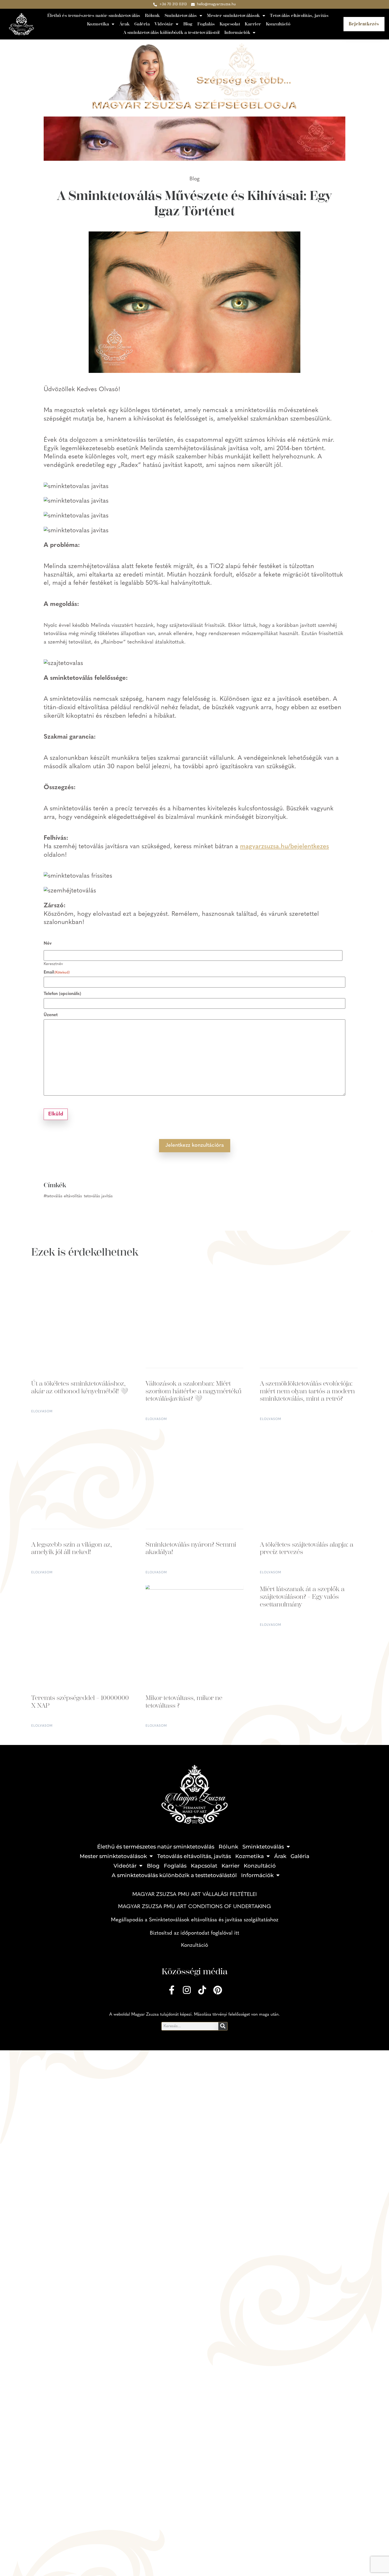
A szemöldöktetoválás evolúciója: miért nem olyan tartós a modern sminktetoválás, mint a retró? (307, 1391)
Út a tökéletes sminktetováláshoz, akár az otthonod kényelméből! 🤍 (80, 1387)
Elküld (56, 1114)
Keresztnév (53, 964)
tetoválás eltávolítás (64, 1196)
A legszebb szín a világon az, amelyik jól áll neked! (72, 1548)
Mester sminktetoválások (233, 15)
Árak (125, 24)
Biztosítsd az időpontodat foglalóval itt (195, 1933)
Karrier (253, 24)
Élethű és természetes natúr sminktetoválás (94, 15)
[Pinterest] (218, 1990)
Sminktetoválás (181, 15)
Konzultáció (278, 24)
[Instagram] (187, 1990)
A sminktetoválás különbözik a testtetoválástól (171, 32)
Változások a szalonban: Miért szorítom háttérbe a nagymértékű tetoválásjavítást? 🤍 (193, 1391)
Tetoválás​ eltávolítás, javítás (299, 15)
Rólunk (152, 15)
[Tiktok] (202, 1990)
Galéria (142, 24)
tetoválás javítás (98, 1196)
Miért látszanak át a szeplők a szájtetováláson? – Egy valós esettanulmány (302, 1597)
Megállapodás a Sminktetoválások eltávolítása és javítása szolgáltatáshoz (195, 1920)
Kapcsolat (230, 24)
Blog (188, 24)
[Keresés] (223, 2026)
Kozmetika (98, 24)
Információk (237, 32)
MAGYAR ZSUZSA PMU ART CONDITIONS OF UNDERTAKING (195, 1907)
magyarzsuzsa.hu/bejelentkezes (284, 847)
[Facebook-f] (171, 1990)
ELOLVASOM (42, 1412)
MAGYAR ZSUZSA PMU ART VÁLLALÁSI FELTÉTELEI (195, 1895)
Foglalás (206, 24)
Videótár (164, 24)
